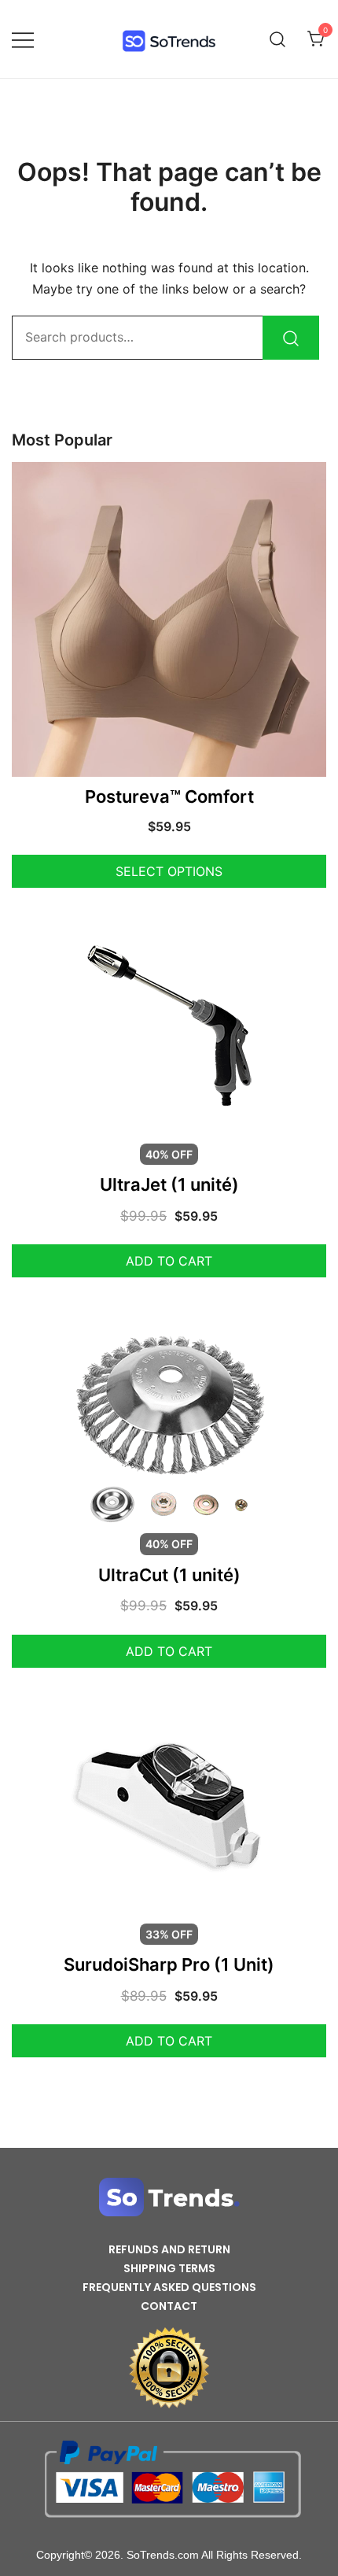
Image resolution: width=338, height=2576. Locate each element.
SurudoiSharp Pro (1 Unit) (169, 1964)
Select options (169, 871)
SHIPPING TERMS (169, 2268)
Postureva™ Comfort (169, 796)
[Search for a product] (278, 39)
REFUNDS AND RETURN (169, 2249)
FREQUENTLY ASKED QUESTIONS (169, 2287)
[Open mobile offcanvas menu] (23, 39)
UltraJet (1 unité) (169, 1185)
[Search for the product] (291, 338)
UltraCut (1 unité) (169, 1575)
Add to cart (169, 1261)
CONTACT (169, 2306)
